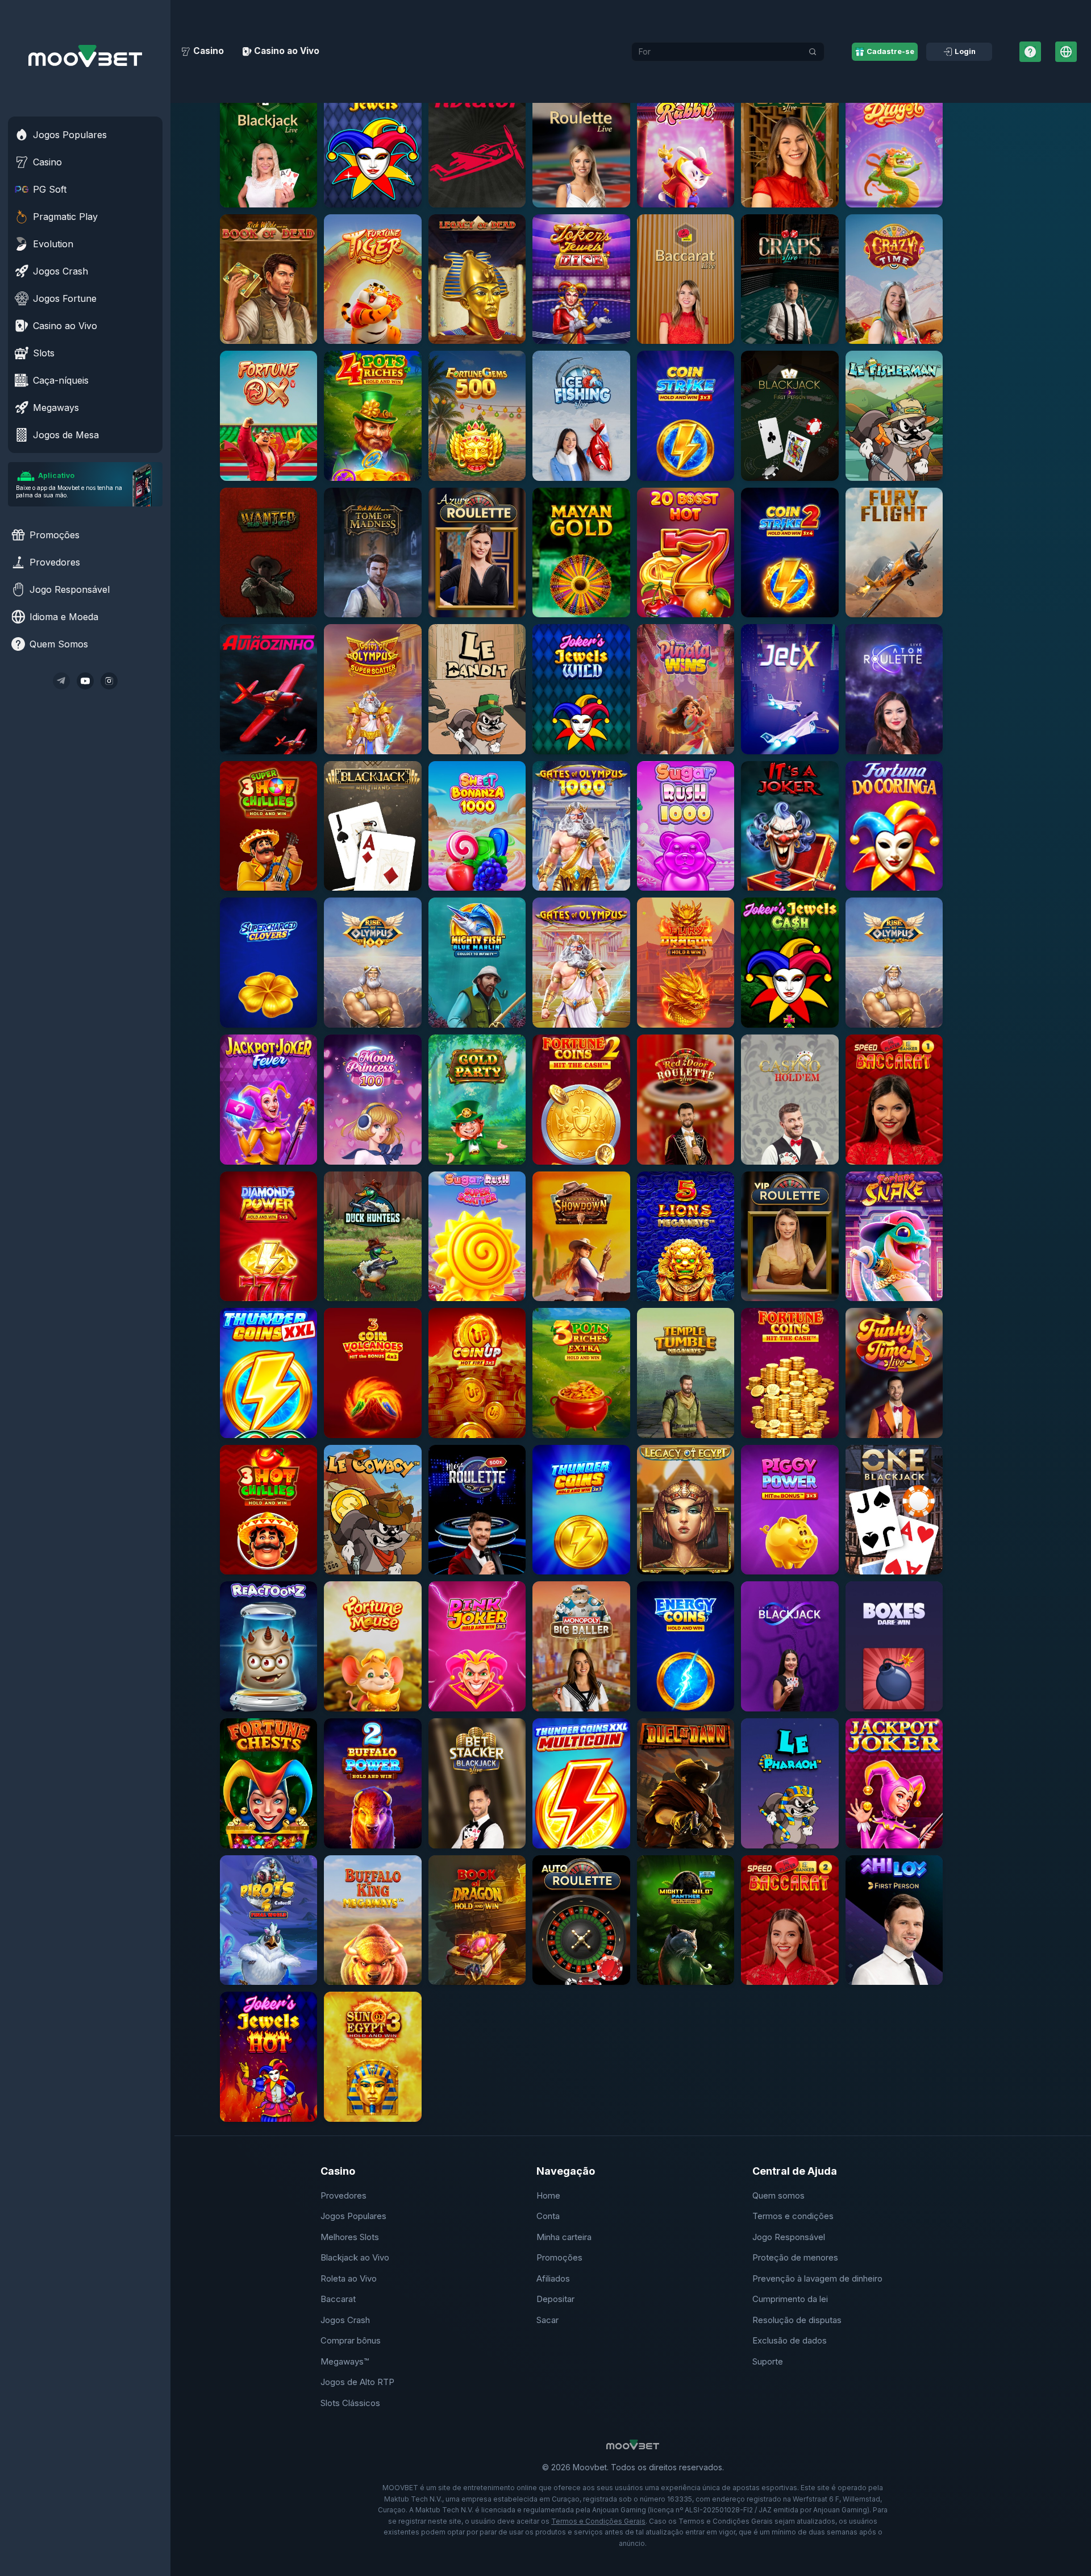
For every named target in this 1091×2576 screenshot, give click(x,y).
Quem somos (778, 2195)
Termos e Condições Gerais (598, 2521)
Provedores (343, 2195)
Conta (548, 2216)
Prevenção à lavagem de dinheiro (817, 2278)
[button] (268, 142)
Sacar (547, 2320)
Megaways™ (345, 2361)
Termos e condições (793, 2216)
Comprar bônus (351, 2340)
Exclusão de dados (790, 2340)
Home (548, 2195)
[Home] (85, 56)
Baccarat (338, 2299)
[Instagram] (109, 681)
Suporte (768, 2361)
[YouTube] (85, 681)
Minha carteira (564, 2237)
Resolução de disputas (797, 2320)
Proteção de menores (795, 2257)
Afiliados (553, 2278)
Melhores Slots (350, 2237)
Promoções (559, 2257)
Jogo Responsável (789, 2237)
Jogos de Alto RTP (357, 2382)
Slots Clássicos (350, 2403)
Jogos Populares (353, 2216)
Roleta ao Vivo (349, 2278)
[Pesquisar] (813, 52)
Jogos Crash (345, 2320)
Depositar (555, 2299)
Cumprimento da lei (790, 2299)
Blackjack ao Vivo (355, 2257)
